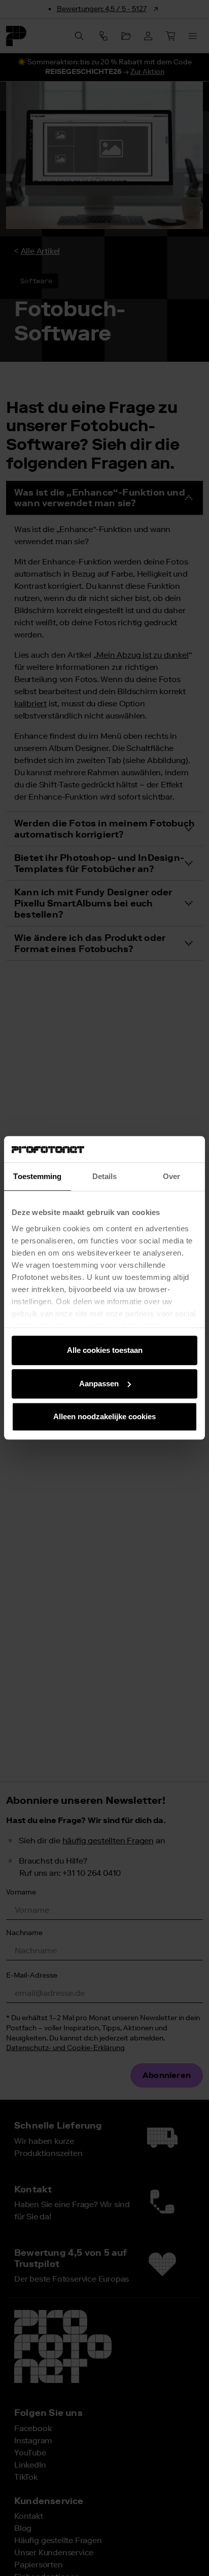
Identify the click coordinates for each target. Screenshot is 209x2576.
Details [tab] (105, 1177)
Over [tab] (171, 1177)
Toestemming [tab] (37, 1177)
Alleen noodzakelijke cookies (104, 1417)
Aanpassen (99, 1384)
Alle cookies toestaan (105, 1351)
